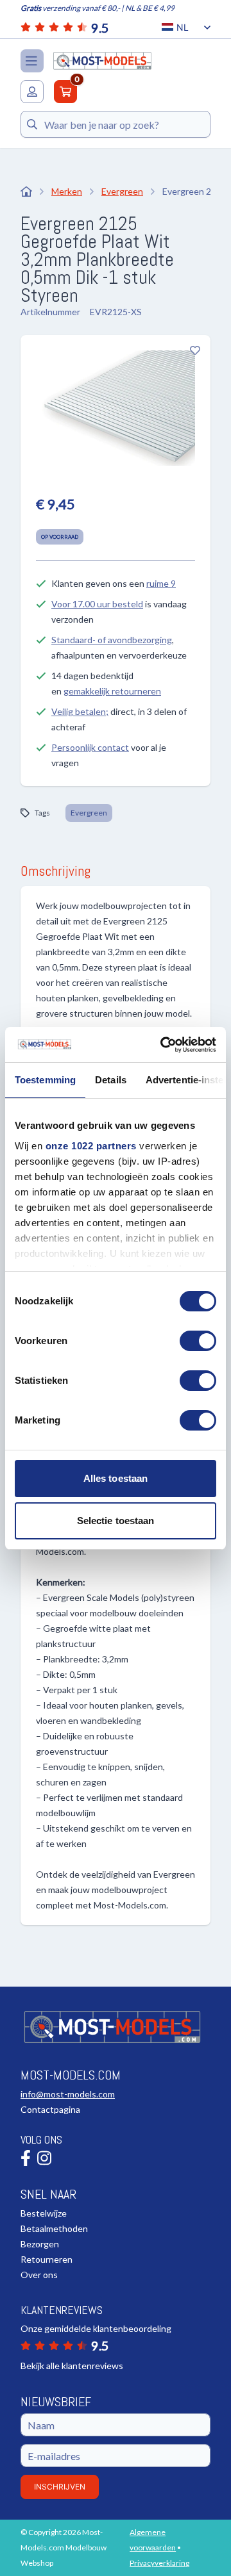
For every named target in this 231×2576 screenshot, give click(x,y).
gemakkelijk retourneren (112, 691)
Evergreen (89, 813)
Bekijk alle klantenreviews (72, 2366)
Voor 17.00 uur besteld (97, 604)
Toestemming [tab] (45, 1080)
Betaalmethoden (54, 2228)
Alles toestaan (116, 1478)
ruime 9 (161, 583)
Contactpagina (50, 2109)
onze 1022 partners (91, 1146)
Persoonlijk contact (90, 747)
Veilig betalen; (80, 711)
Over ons (39, 2275)
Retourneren (47, 2259)
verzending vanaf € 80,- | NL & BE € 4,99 (98, 8)
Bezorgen (40, 2244)
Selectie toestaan (116, 1521)
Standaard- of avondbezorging (112, 640)
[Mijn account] (32, 92)
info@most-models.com (68, 2094)
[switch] (198, 1341)
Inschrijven (60, 2487)
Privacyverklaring (159, 2563)
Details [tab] (111, 1080)
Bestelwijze (44, 2213)
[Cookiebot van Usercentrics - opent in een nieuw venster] (163, 1045)
